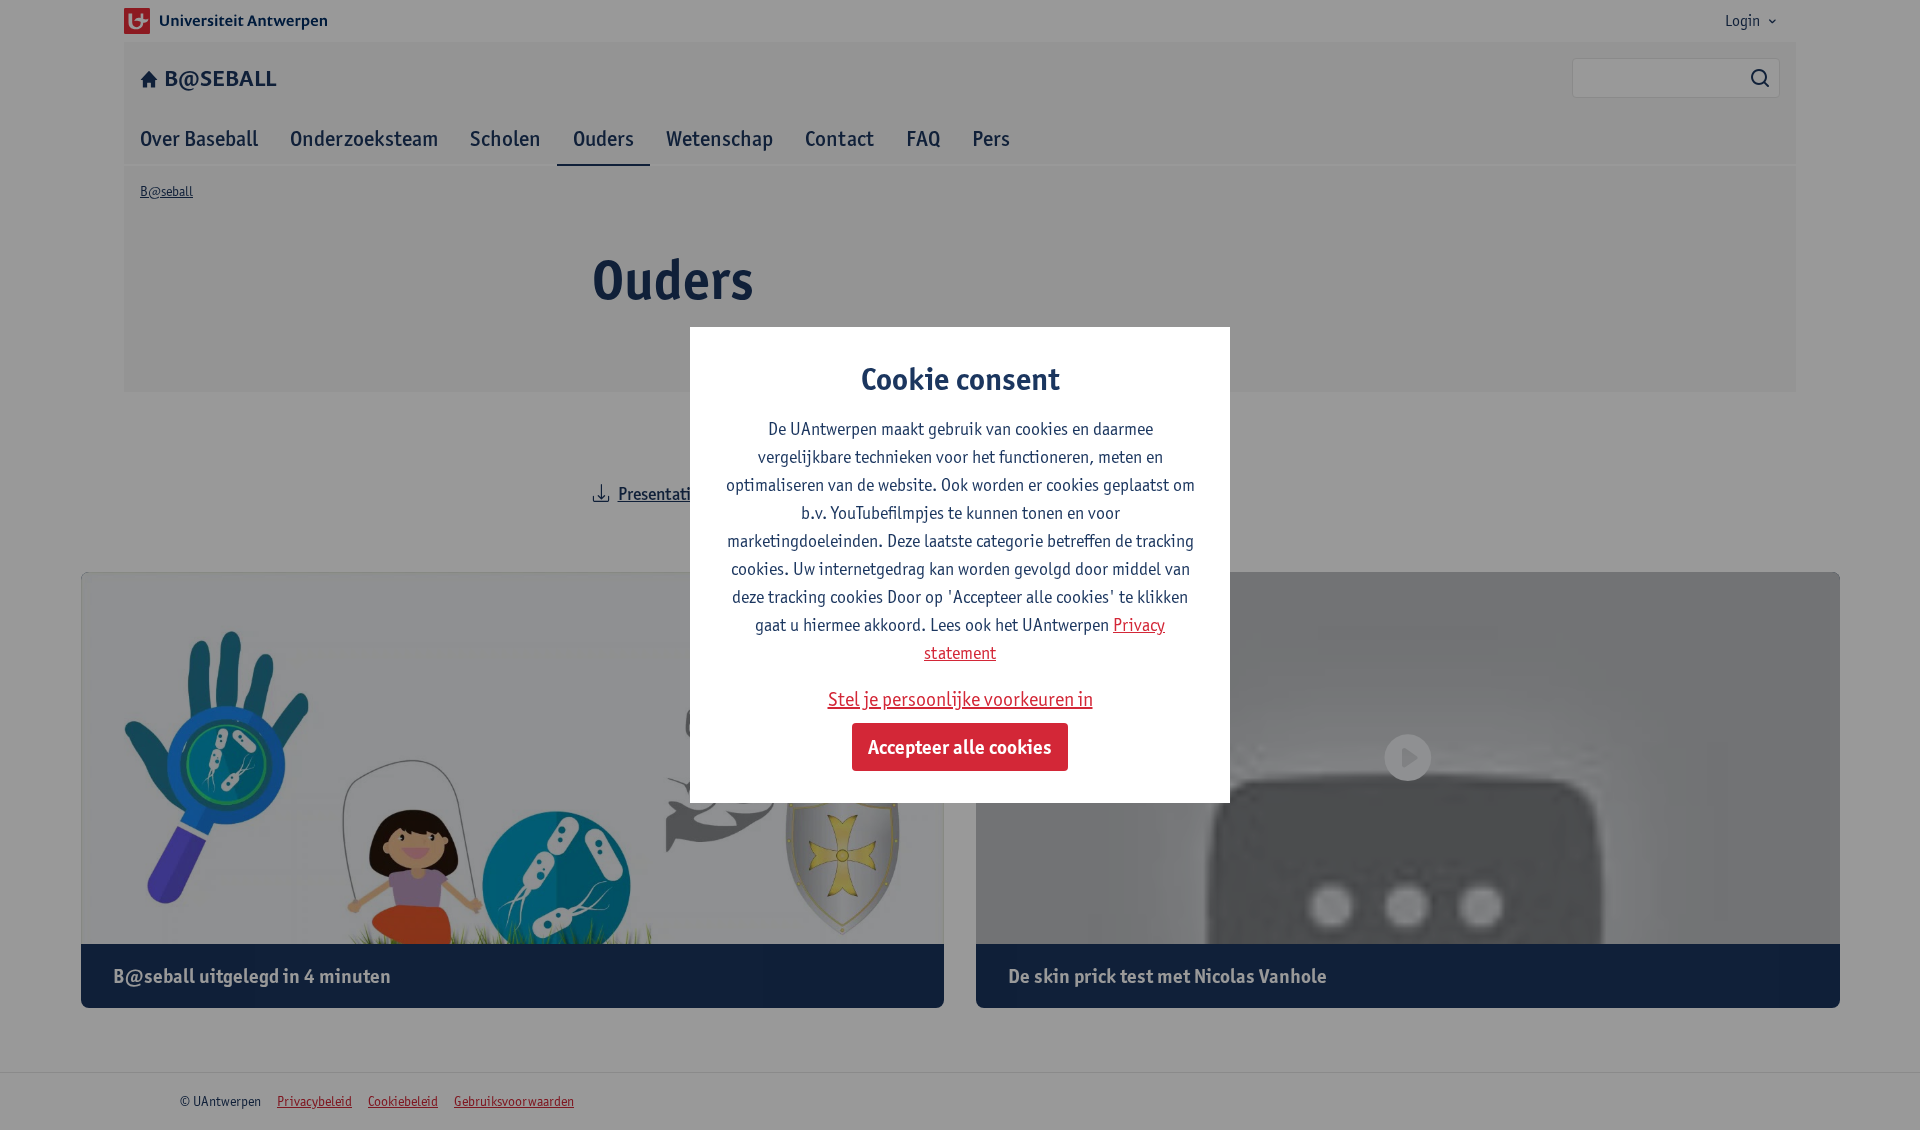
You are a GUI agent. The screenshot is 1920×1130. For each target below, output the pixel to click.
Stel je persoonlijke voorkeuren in (960, 699)
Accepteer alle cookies (960, 747)
